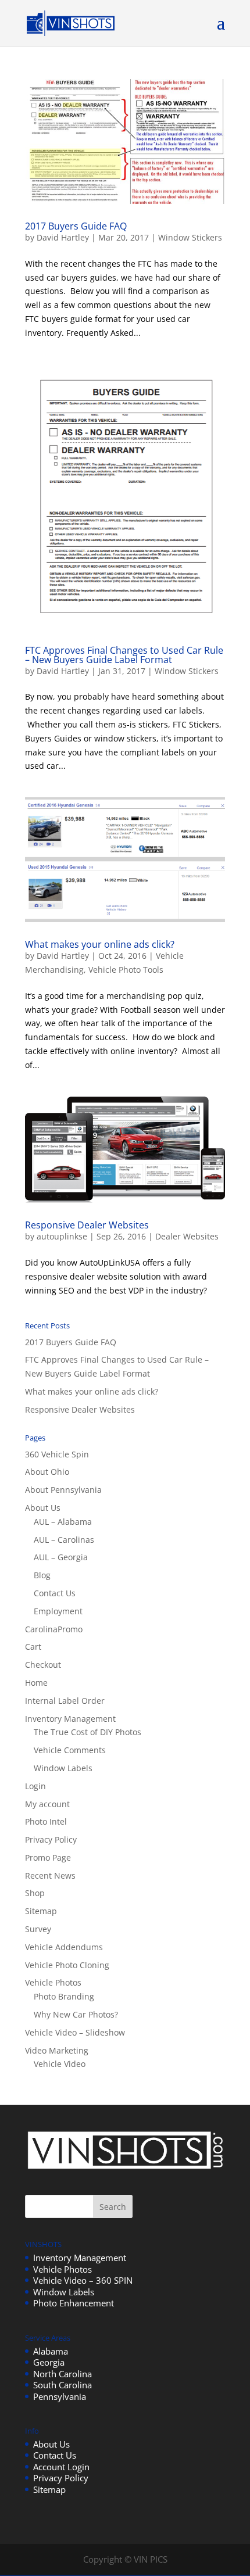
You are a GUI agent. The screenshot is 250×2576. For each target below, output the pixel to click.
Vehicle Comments (70, 1750)
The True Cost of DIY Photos (87, 1732)
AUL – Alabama (63, 1522)
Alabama (51, 2351)
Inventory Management (70, 1719)
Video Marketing (57, 2050)
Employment (58, 1611)
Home (36, 1683)
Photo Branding (64, 1996)
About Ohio (47, 1472)
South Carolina (63, 2385)
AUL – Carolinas (64, 1540)
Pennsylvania (60, 2396)
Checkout (43, 1665)
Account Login (61, 2467)
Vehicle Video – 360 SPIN (83, 2280)
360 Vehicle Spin (57, 1454)
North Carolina (63, 2374)
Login (35, 1786)
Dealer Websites (187, 1236)
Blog (42, 1575)
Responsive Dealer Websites (87, 1225)
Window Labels (63, 1768)
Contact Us (55, 1593)
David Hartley (63, 237)
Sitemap (41, 1911)
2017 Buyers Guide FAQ (76, 226)
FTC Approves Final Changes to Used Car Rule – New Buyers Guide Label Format (124, 655)
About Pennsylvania (63, 1490)
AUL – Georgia (61, 1557)
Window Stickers (190, 237)
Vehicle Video (60, 2064)
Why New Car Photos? (76, 2014)
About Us (43, 1508)
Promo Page (48, 1857)
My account (47, 1804)
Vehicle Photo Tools (126, 970)
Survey (38, 1929)
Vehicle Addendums (64, 1947)
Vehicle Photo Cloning (67, 1965)
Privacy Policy (51, 1839)
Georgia (49, 2362)
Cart (33, 1647)
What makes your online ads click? (100, 944)
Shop (35, 1893)
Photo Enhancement (74, 2303)
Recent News (50, 1875)
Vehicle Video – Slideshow (75, 2032)
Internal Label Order (65, 1701)
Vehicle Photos (53, 1982)
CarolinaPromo (54, 1629)
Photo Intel (46, 1821)
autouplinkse (62, 1236)
